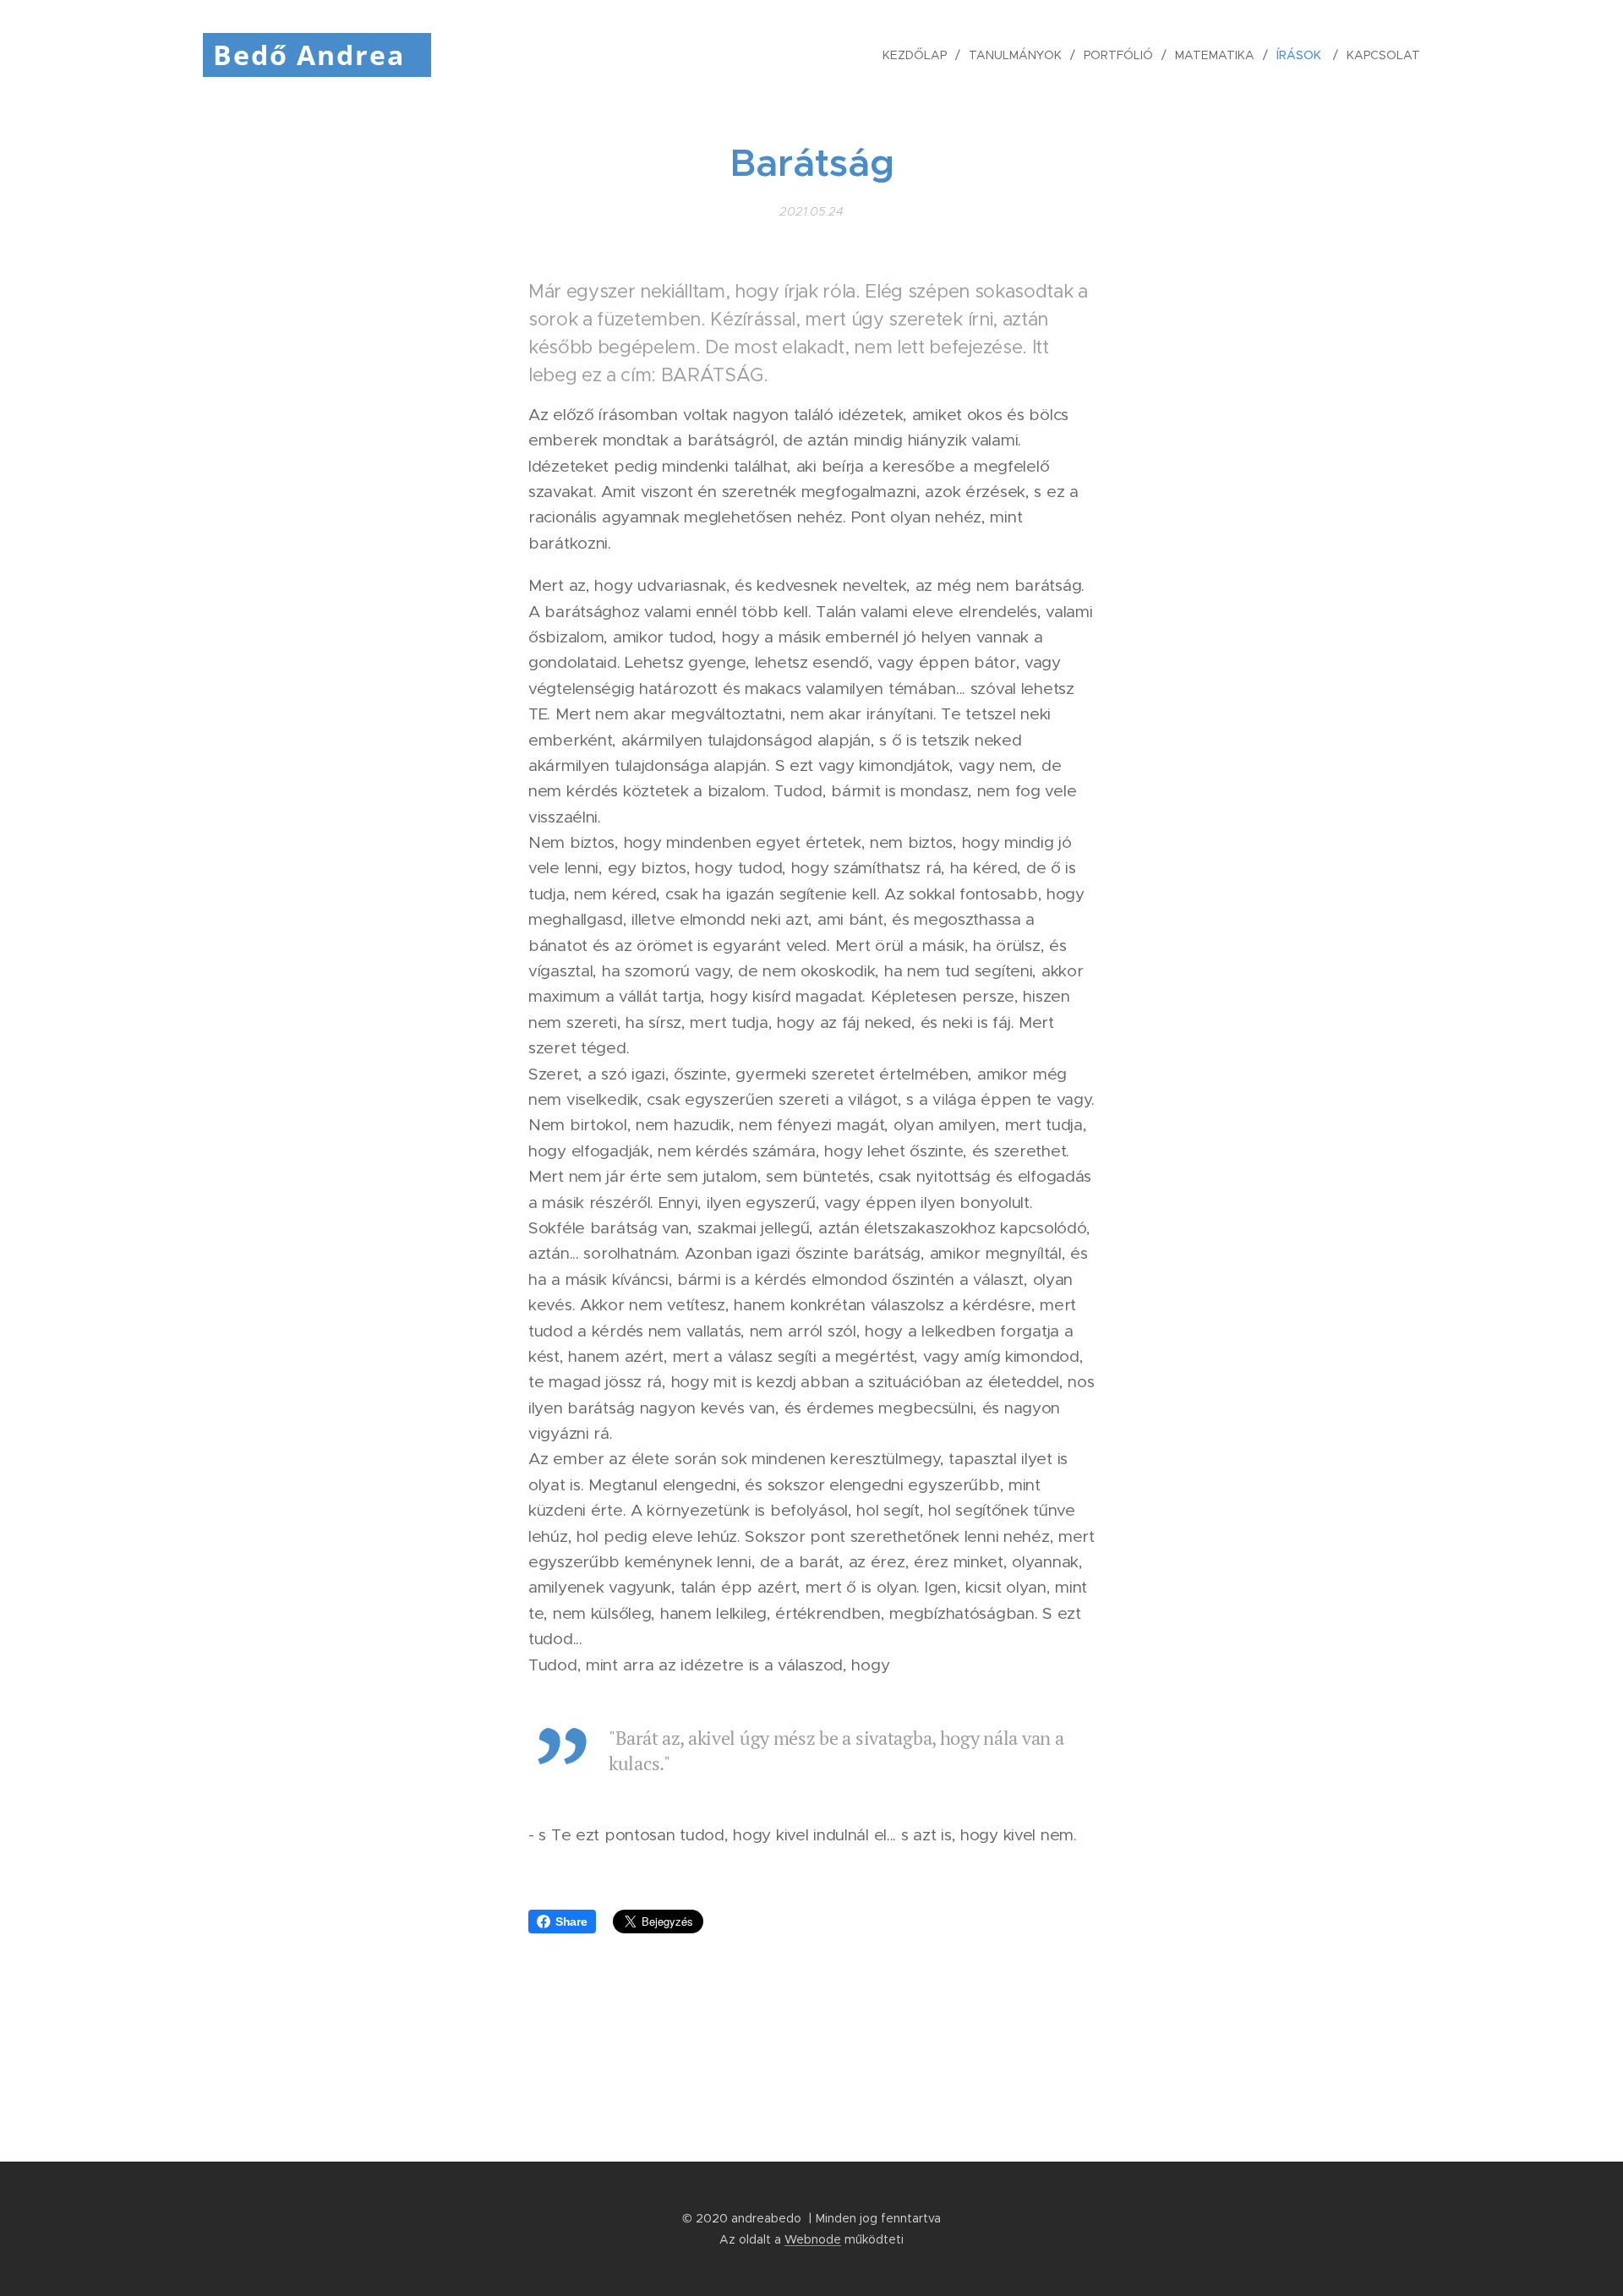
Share (571, 1922)
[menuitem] (919, 55)
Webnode (813, 2239)
